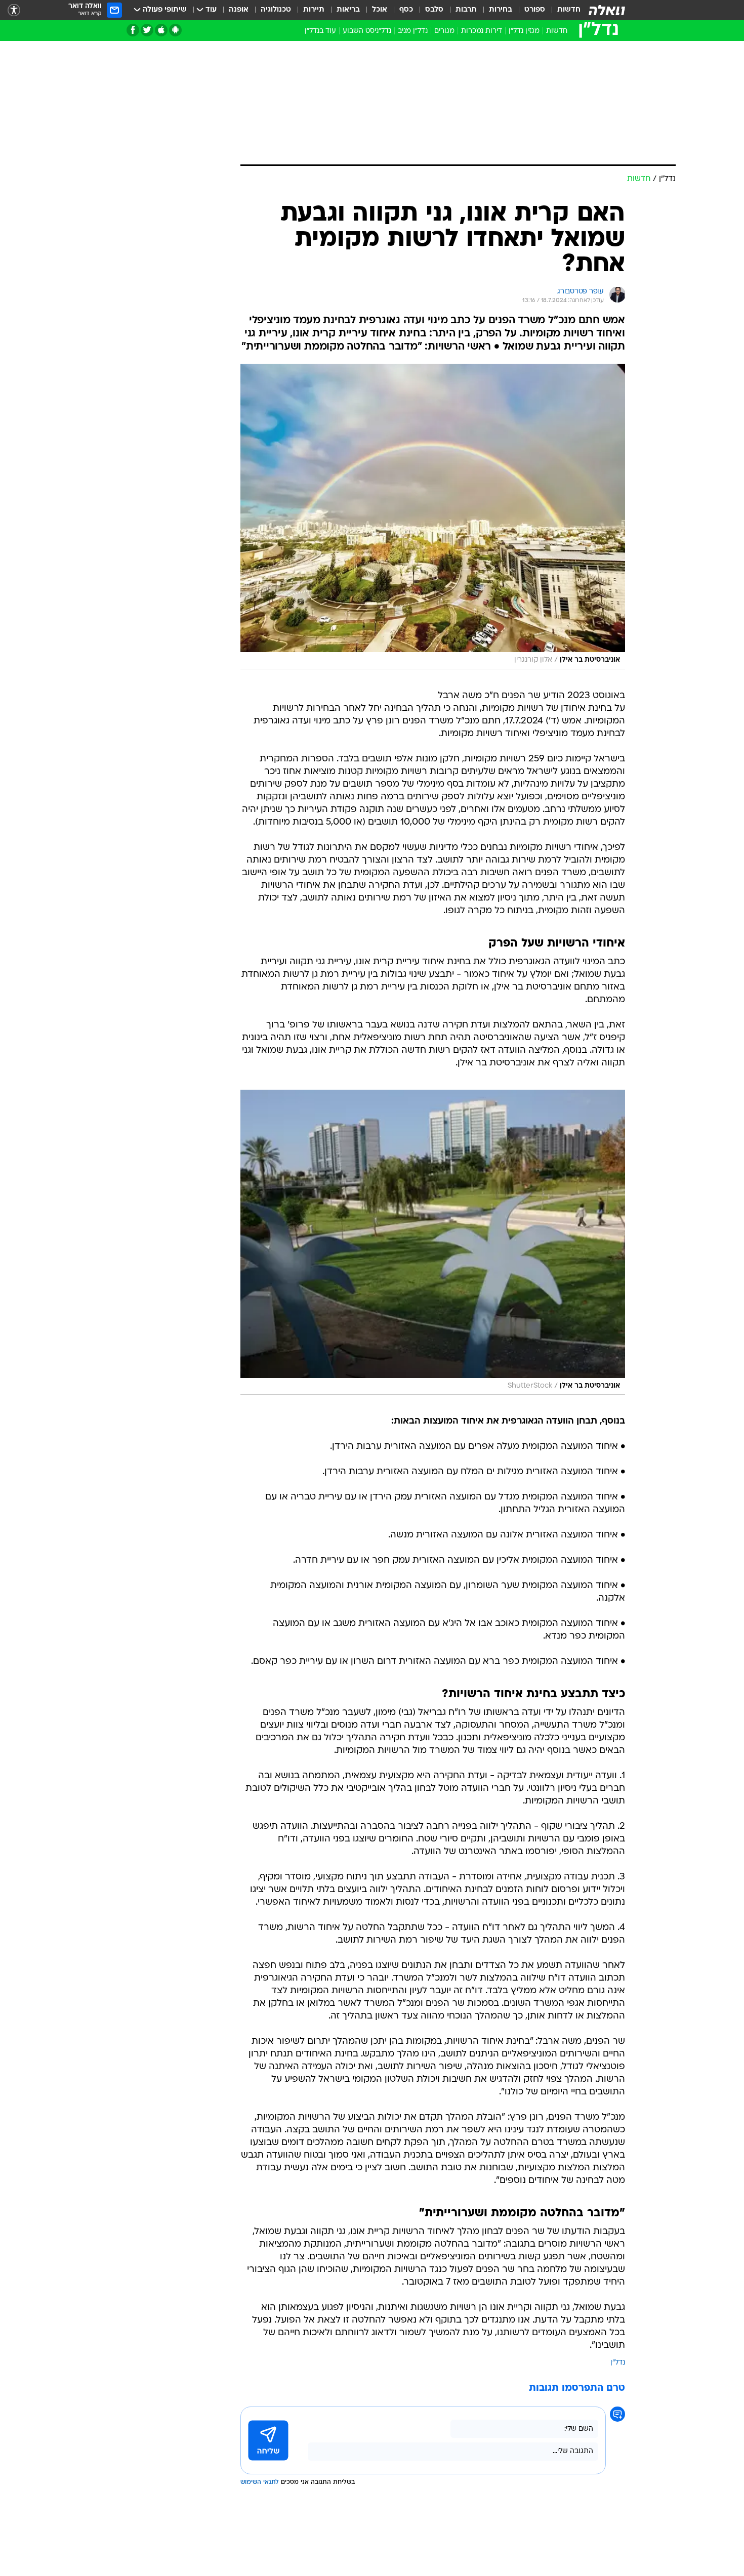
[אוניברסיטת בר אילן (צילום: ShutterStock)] (433, 1242)
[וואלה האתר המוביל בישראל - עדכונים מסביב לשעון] (607, 10)
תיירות (314, 10)
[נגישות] (14, 10)
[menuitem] (563, 10)
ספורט (535, 10)
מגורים (444, 31)
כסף (406, 10)
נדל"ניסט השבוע (367, 31)
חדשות (569, 10)
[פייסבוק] (133, 30)
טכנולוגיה (276, 10)
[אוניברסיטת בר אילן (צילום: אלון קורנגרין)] (433, 517)
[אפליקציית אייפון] (161, 30)
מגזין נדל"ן (524, 31)
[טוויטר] (147, 30)
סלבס (434, 10)
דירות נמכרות (482, 31)
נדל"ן (618, 2363)
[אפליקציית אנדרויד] (175, 30)
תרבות (466, 10)
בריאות (348, 10)
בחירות (501, 10)
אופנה (239, 10)
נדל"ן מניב (413, 31)
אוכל (380, 10)
